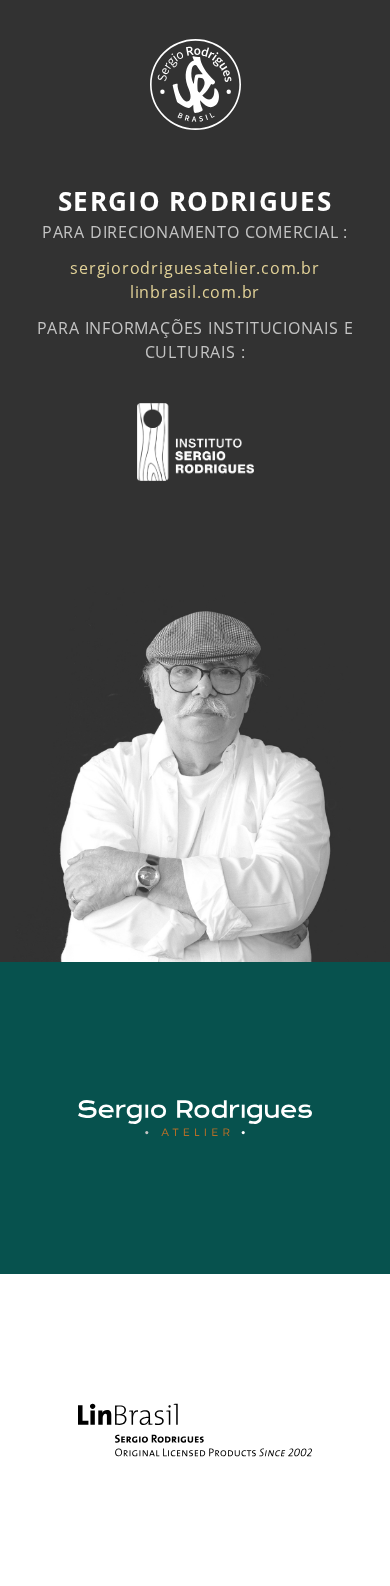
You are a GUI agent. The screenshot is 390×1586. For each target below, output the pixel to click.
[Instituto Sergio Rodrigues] (195, 442)
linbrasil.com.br (195, 292)
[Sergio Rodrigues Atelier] (195, 1118)
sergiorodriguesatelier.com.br (195, 268)
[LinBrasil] (195, 1430)
